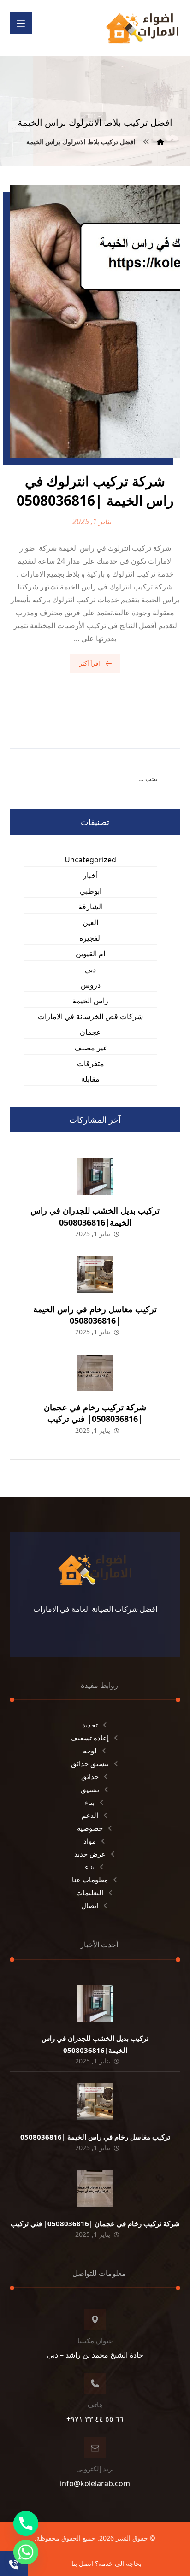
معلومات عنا (90, 1880)
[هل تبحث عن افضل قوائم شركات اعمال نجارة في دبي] (142, 28)
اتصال (90, 1905)
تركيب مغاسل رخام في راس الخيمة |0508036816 (95, 1315)
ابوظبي (91, 891)
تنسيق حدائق (90, 1763)
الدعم (90, 1815)
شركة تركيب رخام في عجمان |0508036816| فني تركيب (95, 1413)
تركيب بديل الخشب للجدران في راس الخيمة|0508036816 (95, 1216)
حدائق (90, 1776)
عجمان (90, 1032)
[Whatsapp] (26, 2552)
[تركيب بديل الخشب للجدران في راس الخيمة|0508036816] (95, 1176)
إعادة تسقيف (90, 1738)
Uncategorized (90, 860)
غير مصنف (91, 1048)
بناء (90, 1802)
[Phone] (26, 2523)
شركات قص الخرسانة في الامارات (90, 1016)
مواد (90, 1841)
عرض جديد (90, 1854)
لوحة (90, 1751)
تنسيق (90, 1789)
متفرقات (91, 1063)
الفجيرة (91, 938)
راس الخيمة (90, 1001)
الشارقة (91, 907)
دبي (90, 969)
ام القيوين (90, 954)
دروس (91, 985)
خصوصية (90, 1828)
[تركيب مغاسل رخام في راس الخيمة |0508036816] (95, 1274)
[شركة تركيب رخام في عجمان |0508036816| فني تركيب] (95, 1373)
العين (90, 922)
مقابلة (90, 1079)
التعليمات (90, 1892)
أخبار (90, 875)
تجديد (90, 1725)
